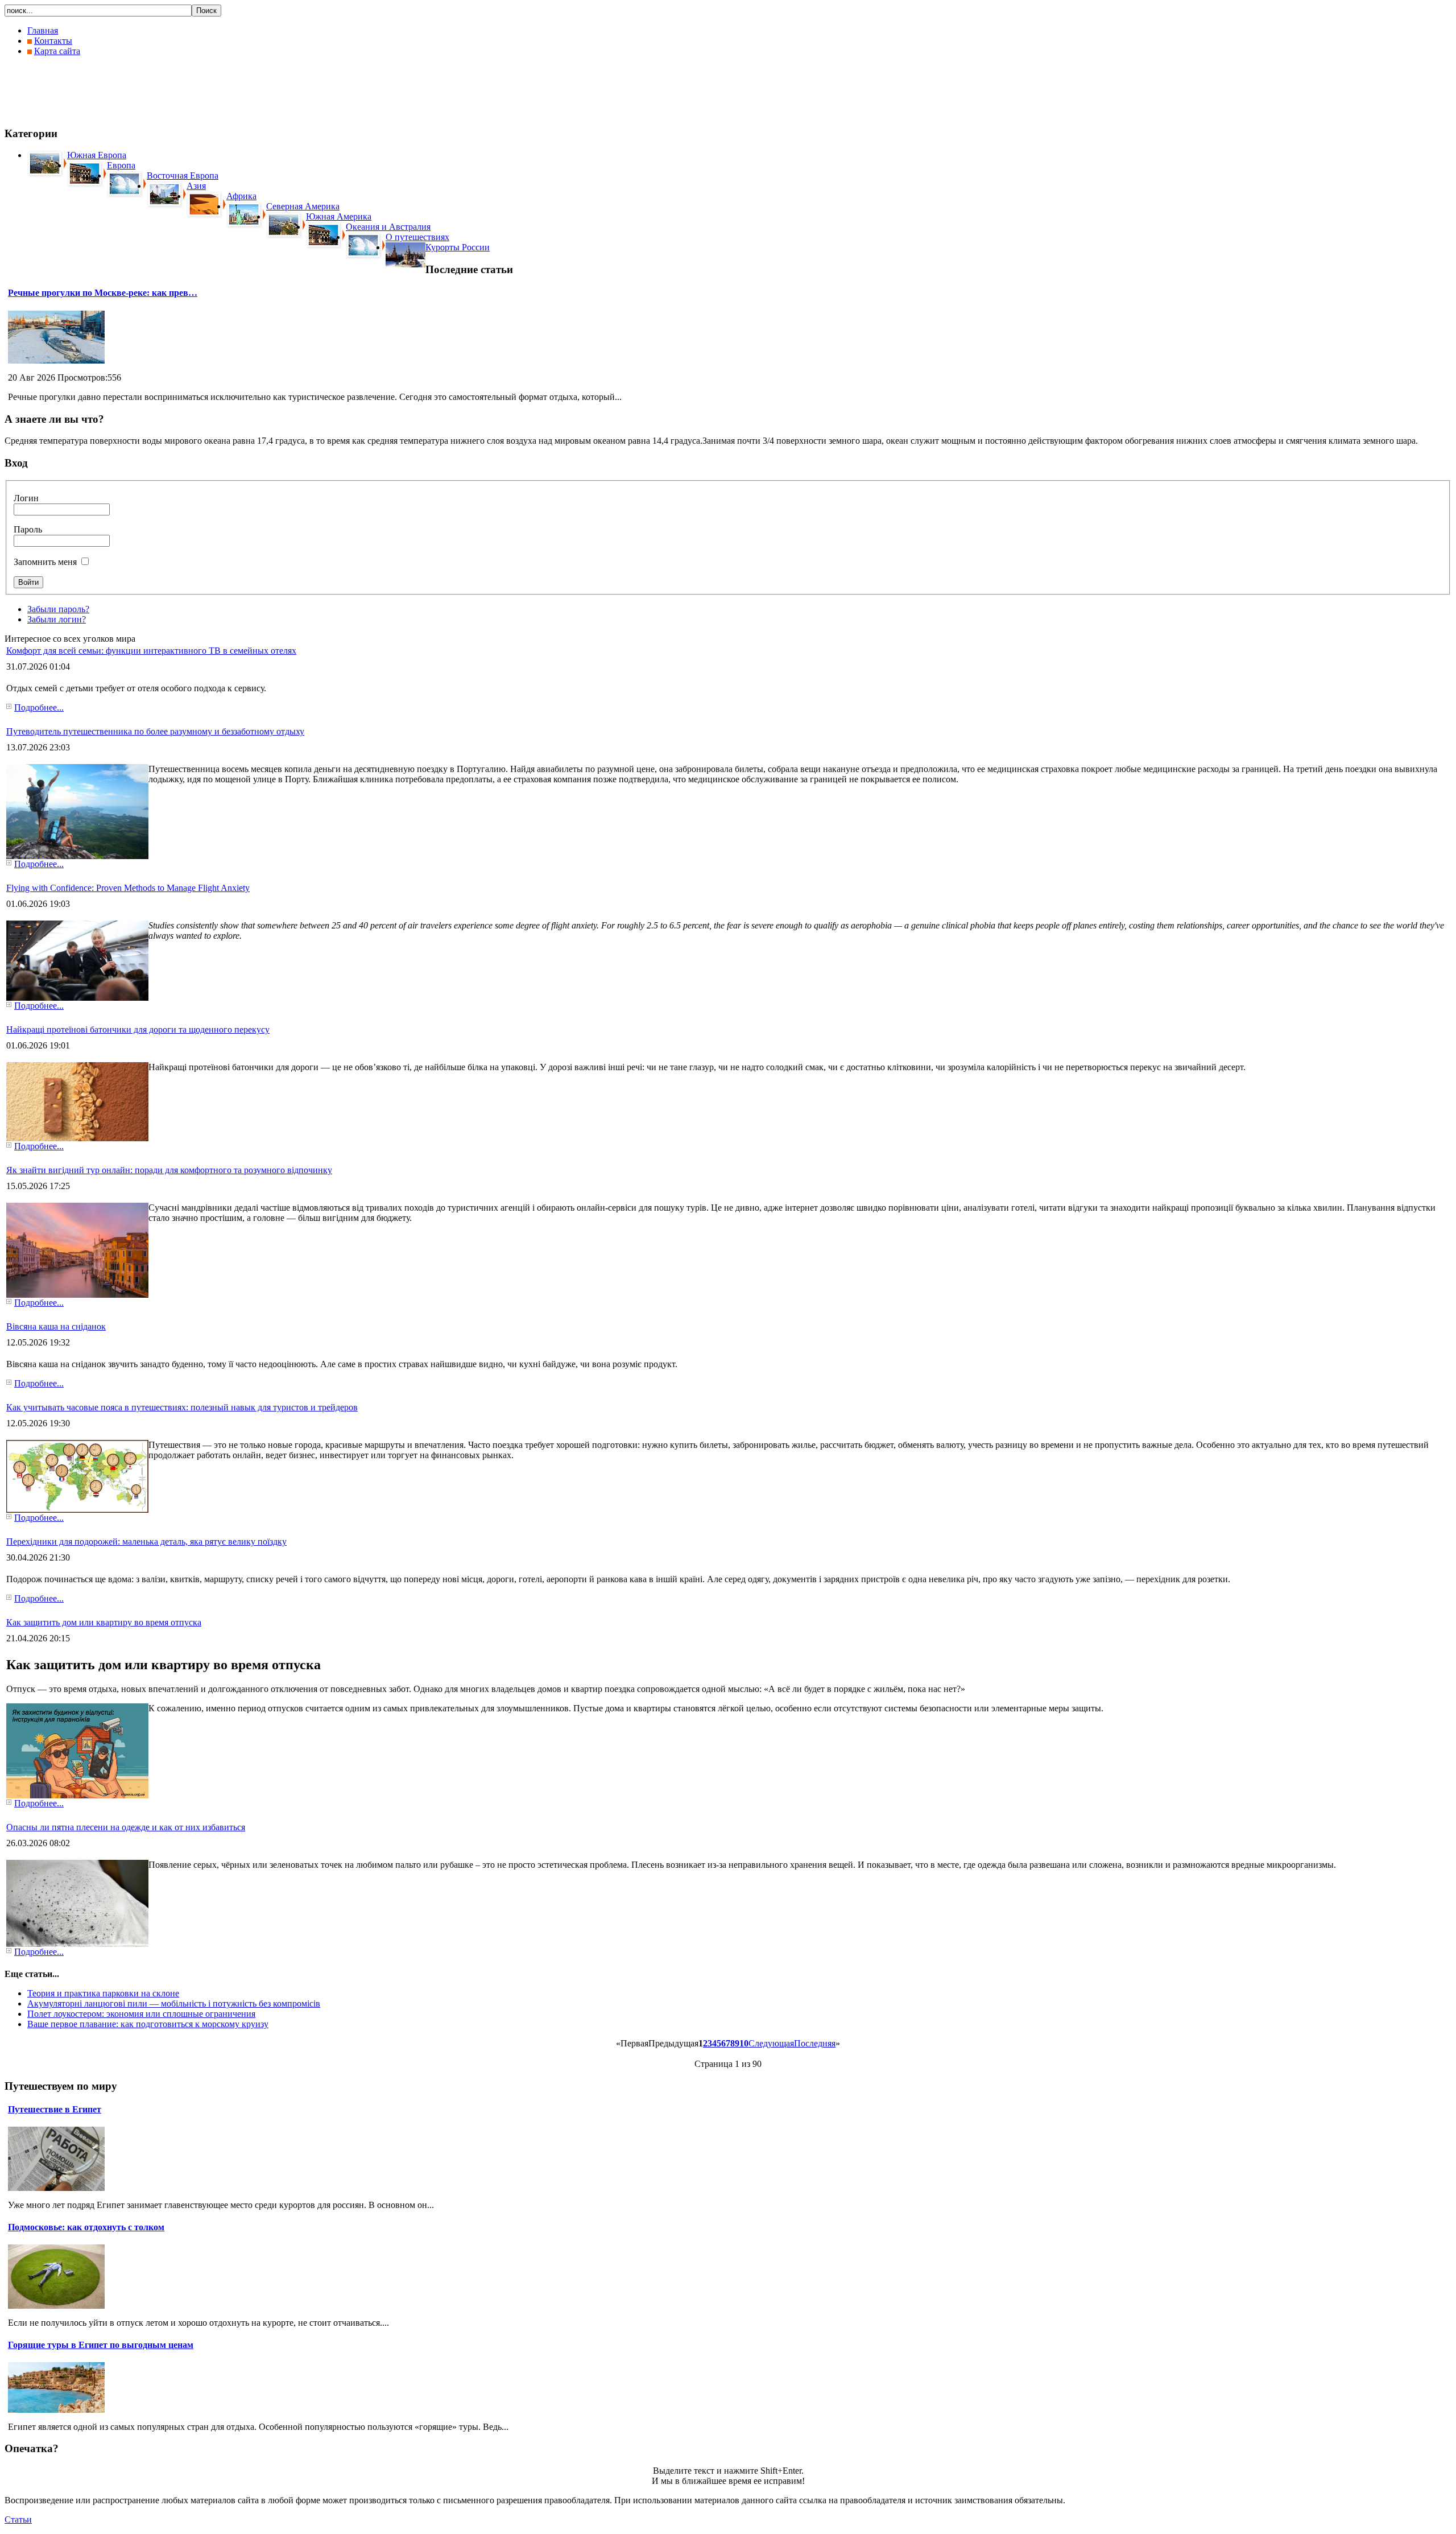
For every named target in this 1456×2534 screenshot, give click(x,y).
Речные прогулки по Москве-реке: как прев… (103, 293)
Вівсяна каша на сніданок (56, 1326)
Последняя (815, 2043)
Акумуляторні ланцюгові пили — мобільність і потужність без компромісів (174, 2003)
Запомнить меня (45, 562)
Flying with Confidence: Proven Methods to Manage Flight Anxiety (128, 888)
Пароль (28, 529)
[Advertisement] (212, 91)
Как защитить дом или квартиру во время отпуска (104, 1622)
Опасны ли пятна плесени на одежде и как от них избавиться (126, 1827)
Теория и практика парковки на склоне (103, 1993)
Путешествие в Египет (55, 2109)
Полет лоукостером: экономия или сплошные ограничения (141, 2014)
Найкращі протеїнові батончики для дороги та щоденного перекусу (138, 1029)
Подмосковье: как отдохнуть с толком (86, 2227)
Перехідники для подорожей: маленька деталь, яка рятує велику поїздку (146, 1542)
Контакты (53, 41)
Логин (26, 498)
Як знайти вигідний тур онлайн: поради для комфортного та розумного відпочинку (169, 1170)
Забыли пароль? (58, 609)
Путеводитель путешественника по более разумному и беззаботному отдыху (155, 731)
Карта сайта (57, 51)
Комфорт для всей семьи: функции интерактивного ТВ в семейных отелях (151, 651)
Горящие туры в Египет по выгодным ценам (101, 2345)
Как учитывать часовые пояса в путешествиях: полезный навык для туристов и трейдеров (182, 1407)
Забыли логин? (57, 619)
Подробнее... (39, 707)
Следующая (771, 2043)
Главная (43, 30)
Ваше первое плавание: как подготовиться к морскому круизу (148, 2024)
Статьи (18, 2519)
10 (744, 2043)
